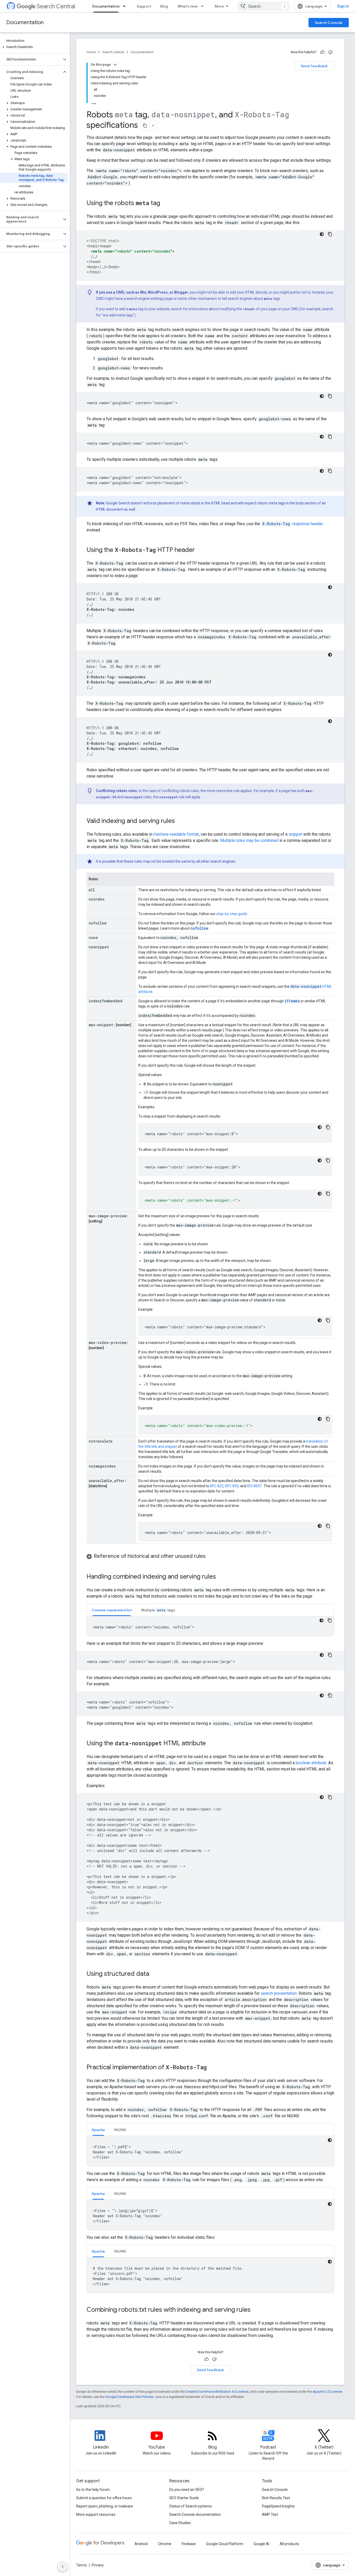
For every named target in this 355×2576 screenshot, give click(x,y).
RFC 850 (232, 1486)
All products (289, 2544)
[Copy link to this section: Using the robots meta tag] (165, 204)
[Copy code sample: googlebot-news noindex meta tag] (330, 437)
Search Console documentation (195, 2514)
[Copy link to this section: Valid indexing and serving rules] (180, 821)
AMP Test (270, 2514)
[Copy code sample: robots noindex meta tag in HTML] (330, 234)
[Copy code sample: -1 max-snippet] (328, 1194)
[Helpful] (323, 52)
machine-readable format (176, 834)
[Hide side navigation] (63, 2567)
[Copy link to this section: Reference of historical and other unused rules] (211, 1557)
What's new (188, 6)
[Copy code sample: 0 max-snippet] (328, 1127)
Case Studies (180, 2523)
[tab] (112, 1610)
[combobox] (264, 6)
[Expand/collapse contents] (115, 65)
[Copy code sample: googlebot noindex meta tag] (330, 396)
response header (293, 524)
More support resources (96, 2514)
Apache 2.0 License (327, 2392)
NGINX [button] (120, 2130)
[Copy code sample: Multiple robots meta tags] (330, 471)
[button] (34, 47)
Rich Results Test (276, 2498)
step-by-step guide (232, 914)
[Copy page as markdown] (145, 126)
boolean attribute (311, 1763)
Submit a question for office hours (104, 2498)
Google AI (261, 2544)
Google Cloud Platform (225, 2544)
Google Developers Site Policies (129, 2397)
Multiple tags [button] (158, 1610)
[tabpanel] (210, 1626)
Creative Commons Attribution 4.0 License (217, 2392)
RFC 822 (217, 1486)
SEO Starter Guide (184, 2498)
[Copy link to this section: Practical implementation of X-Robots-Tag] (214, 2068)
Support (144, 6)
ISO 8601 (255, 1486)
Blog (164, 6)
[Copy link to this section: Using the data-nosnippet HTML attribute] (213, 1744)
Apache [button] (98, 2130)
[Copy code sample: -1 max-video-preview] (328, 1419)
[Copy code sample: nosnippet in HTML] (330, 1797)
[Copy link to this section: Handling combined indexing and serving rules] (221, 1577)
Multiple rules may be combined (249, 840)
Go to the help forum (93, 2490)
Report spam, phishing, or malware (105, 2506)
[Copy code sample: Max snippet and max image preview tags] (330, 1655)
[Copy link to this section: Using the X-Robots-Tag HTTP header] (200, 550)
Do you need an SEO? (187, 2490)
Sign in (343, 6)
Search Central (56, 6)
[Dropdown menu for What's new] (204, 6)
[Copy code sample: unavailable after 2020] (328, 1526)
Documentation (106, 6)
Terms (81, 2565)
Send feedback (314, 66)
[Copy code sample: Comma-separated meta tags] (330, 1620)
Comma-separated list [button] (112, 1610)
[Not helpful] (330, 52)
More (219, 6)
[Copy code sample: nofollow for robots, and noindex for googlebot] (330, 1695)
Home (91, 52)
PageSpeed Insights (278, 2506)
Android (141, 2544)
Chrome (165, 2544)
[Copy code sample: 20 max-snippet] (328, 1160)
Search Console (329, 23)
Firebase (189, 2544)
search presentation (279, 1993)
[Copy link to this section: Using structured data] (154, 1974)
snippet (295, 834)
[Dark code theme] (322, 234)
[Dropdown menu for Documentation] (126, 6)
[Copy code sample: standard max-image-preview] (328, 1320)
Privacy (98, 2565)
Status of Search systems (190, 2506)
